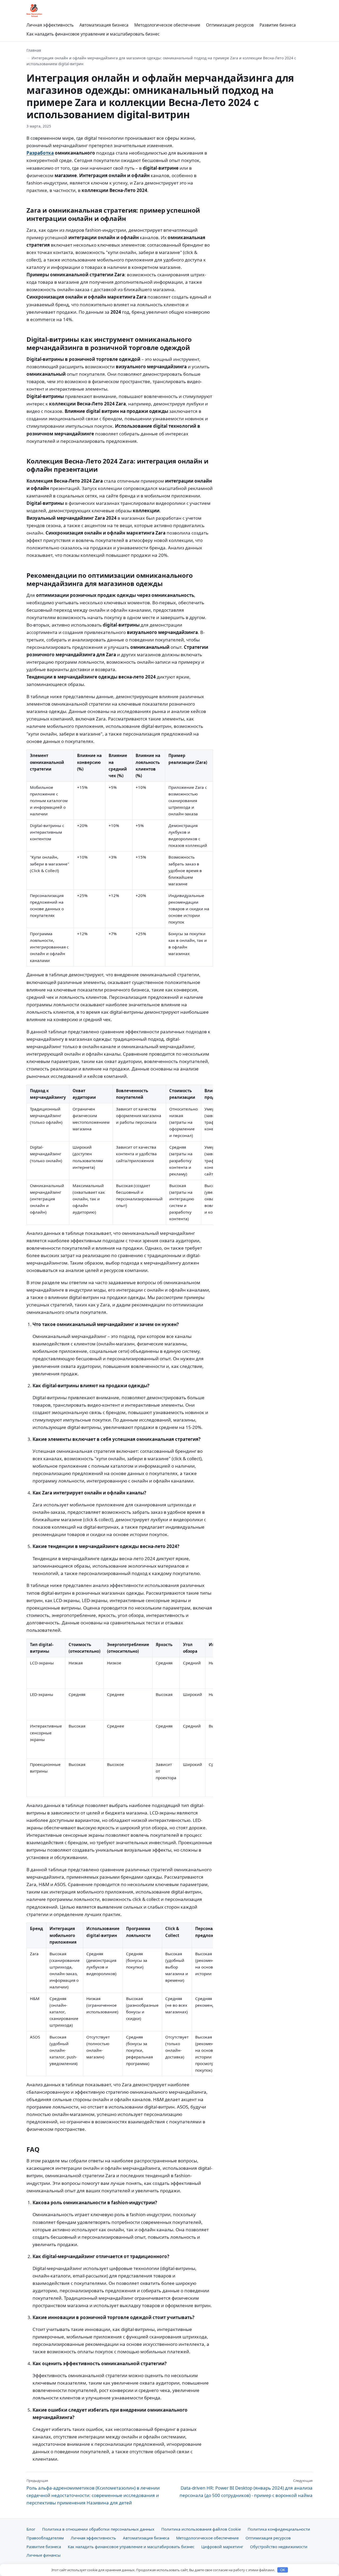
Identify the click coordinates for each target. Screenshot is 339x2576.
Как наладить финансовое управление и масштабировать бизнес (93, 34)
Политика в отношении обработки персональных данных (98, 2529)
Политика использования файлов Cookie (201, 2529)
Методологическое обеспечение (167, 25)
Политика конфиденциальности (279, 2529)
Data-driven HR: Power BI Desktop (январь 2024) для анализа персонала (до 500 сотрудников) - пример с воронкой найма (246, 2488)
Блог (31, 2529)
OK (283, 2570)
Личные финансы (44, 2555)
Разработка (40, 153)
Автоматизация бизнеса (104, 25)
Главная (34, 50)
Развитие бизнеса (278, 25)
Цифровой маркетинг (222, 2547)
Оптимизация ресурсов (230, 25)
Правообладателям (45, 2538)
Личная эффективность (50, 25)
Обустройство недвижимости (279, 2547)
